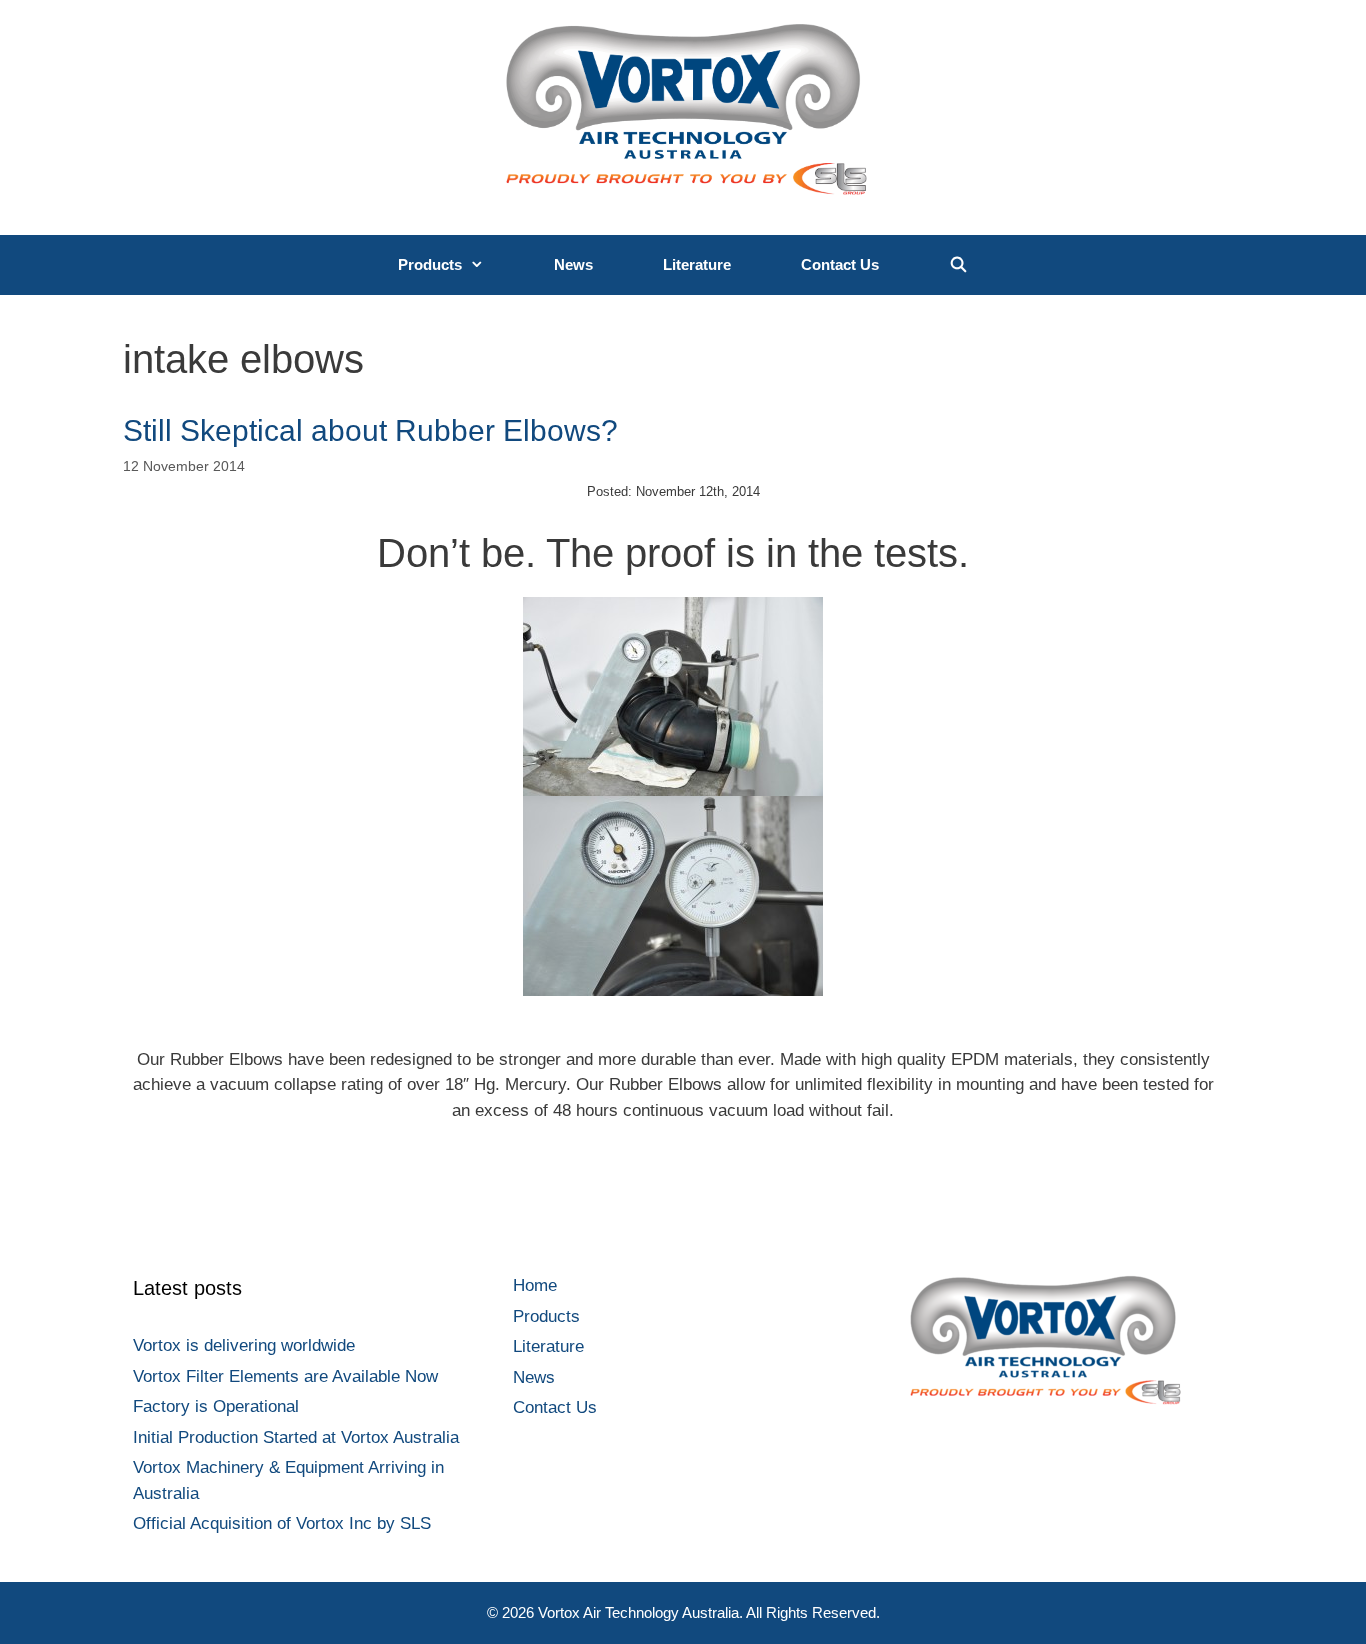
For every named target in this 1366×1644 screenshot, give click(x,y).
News (573, 264)
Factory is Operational (216, 1406)
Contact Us (840, 264)
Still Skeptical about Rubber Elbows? (370, 430)
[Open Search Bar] (958, 265)
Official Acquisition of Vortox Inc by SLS (282, 1523)
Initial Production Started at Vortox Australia (296, 1437)
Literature (697, 264)
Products (430, 264)
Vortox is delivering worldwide (244, 1345)
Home (535, 1285)
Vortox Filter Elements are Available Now (285, 1376)
